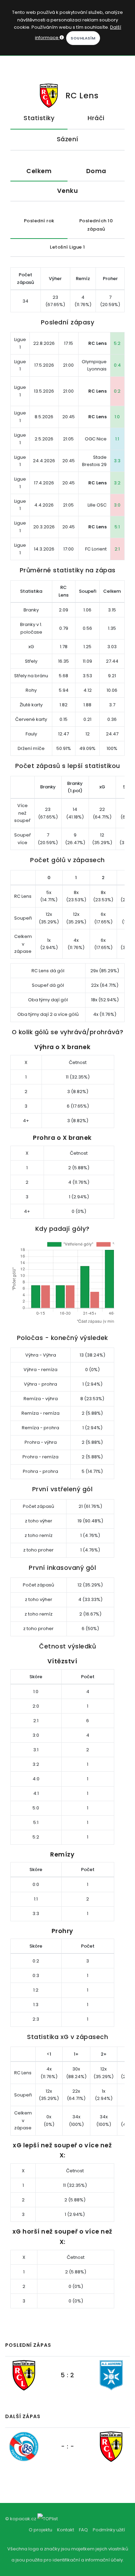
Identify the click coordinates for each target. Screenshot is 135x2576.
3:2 (117, 483)
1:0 (117, 417)
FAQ (83, 2530)
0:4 (117, 365)
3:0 (117, 505)
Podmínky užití (109, 2530)
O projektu (40, 2530)
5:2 (117, 343)
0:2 (117, 391)
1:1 (117, 439)
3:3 (117, 461)
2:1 (117, 549)
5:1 (117, 527)
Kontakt (66, 2530)
